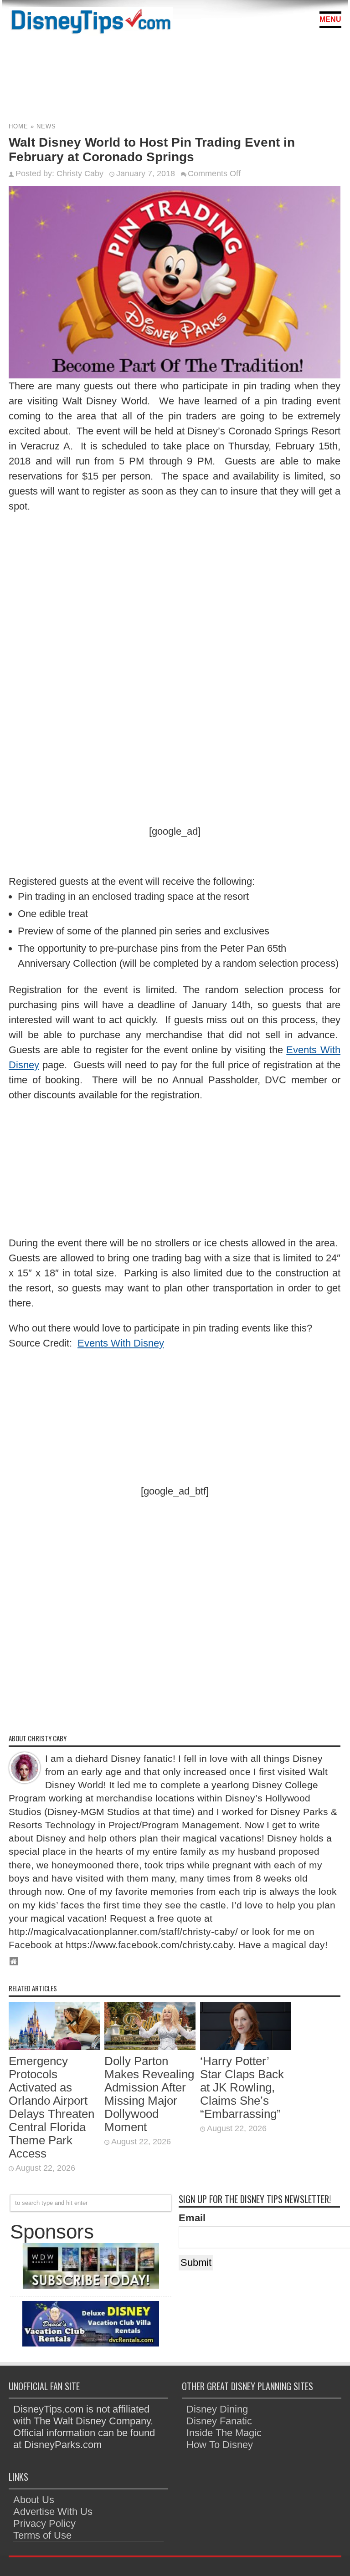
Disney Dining (217, 2409)
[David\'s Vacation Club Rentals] (91, 2343)
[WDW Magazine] (91, 2285)
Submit (196, 2262)
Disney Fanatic (219, 2421)
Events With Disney (121, 1343)
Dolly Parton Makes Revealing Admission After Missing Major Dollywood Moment (149, 2094)
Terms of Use (42, 2535)
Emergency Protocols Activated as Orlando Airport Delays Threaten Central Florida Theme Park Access (51, 2107)
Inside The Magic (224, 2433)
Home (18, 126)
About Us (34, 2500)
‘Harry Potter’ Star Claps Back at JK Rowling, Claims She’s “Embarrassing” (242, 2087)
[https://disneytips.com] (91, 23)
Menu (330, 19)
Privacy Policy (44, 2523)
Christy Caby (80, 173)
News (46, 126)
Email (192, 2218)
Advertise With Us (53, 2512)
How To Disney (220, 2445)
